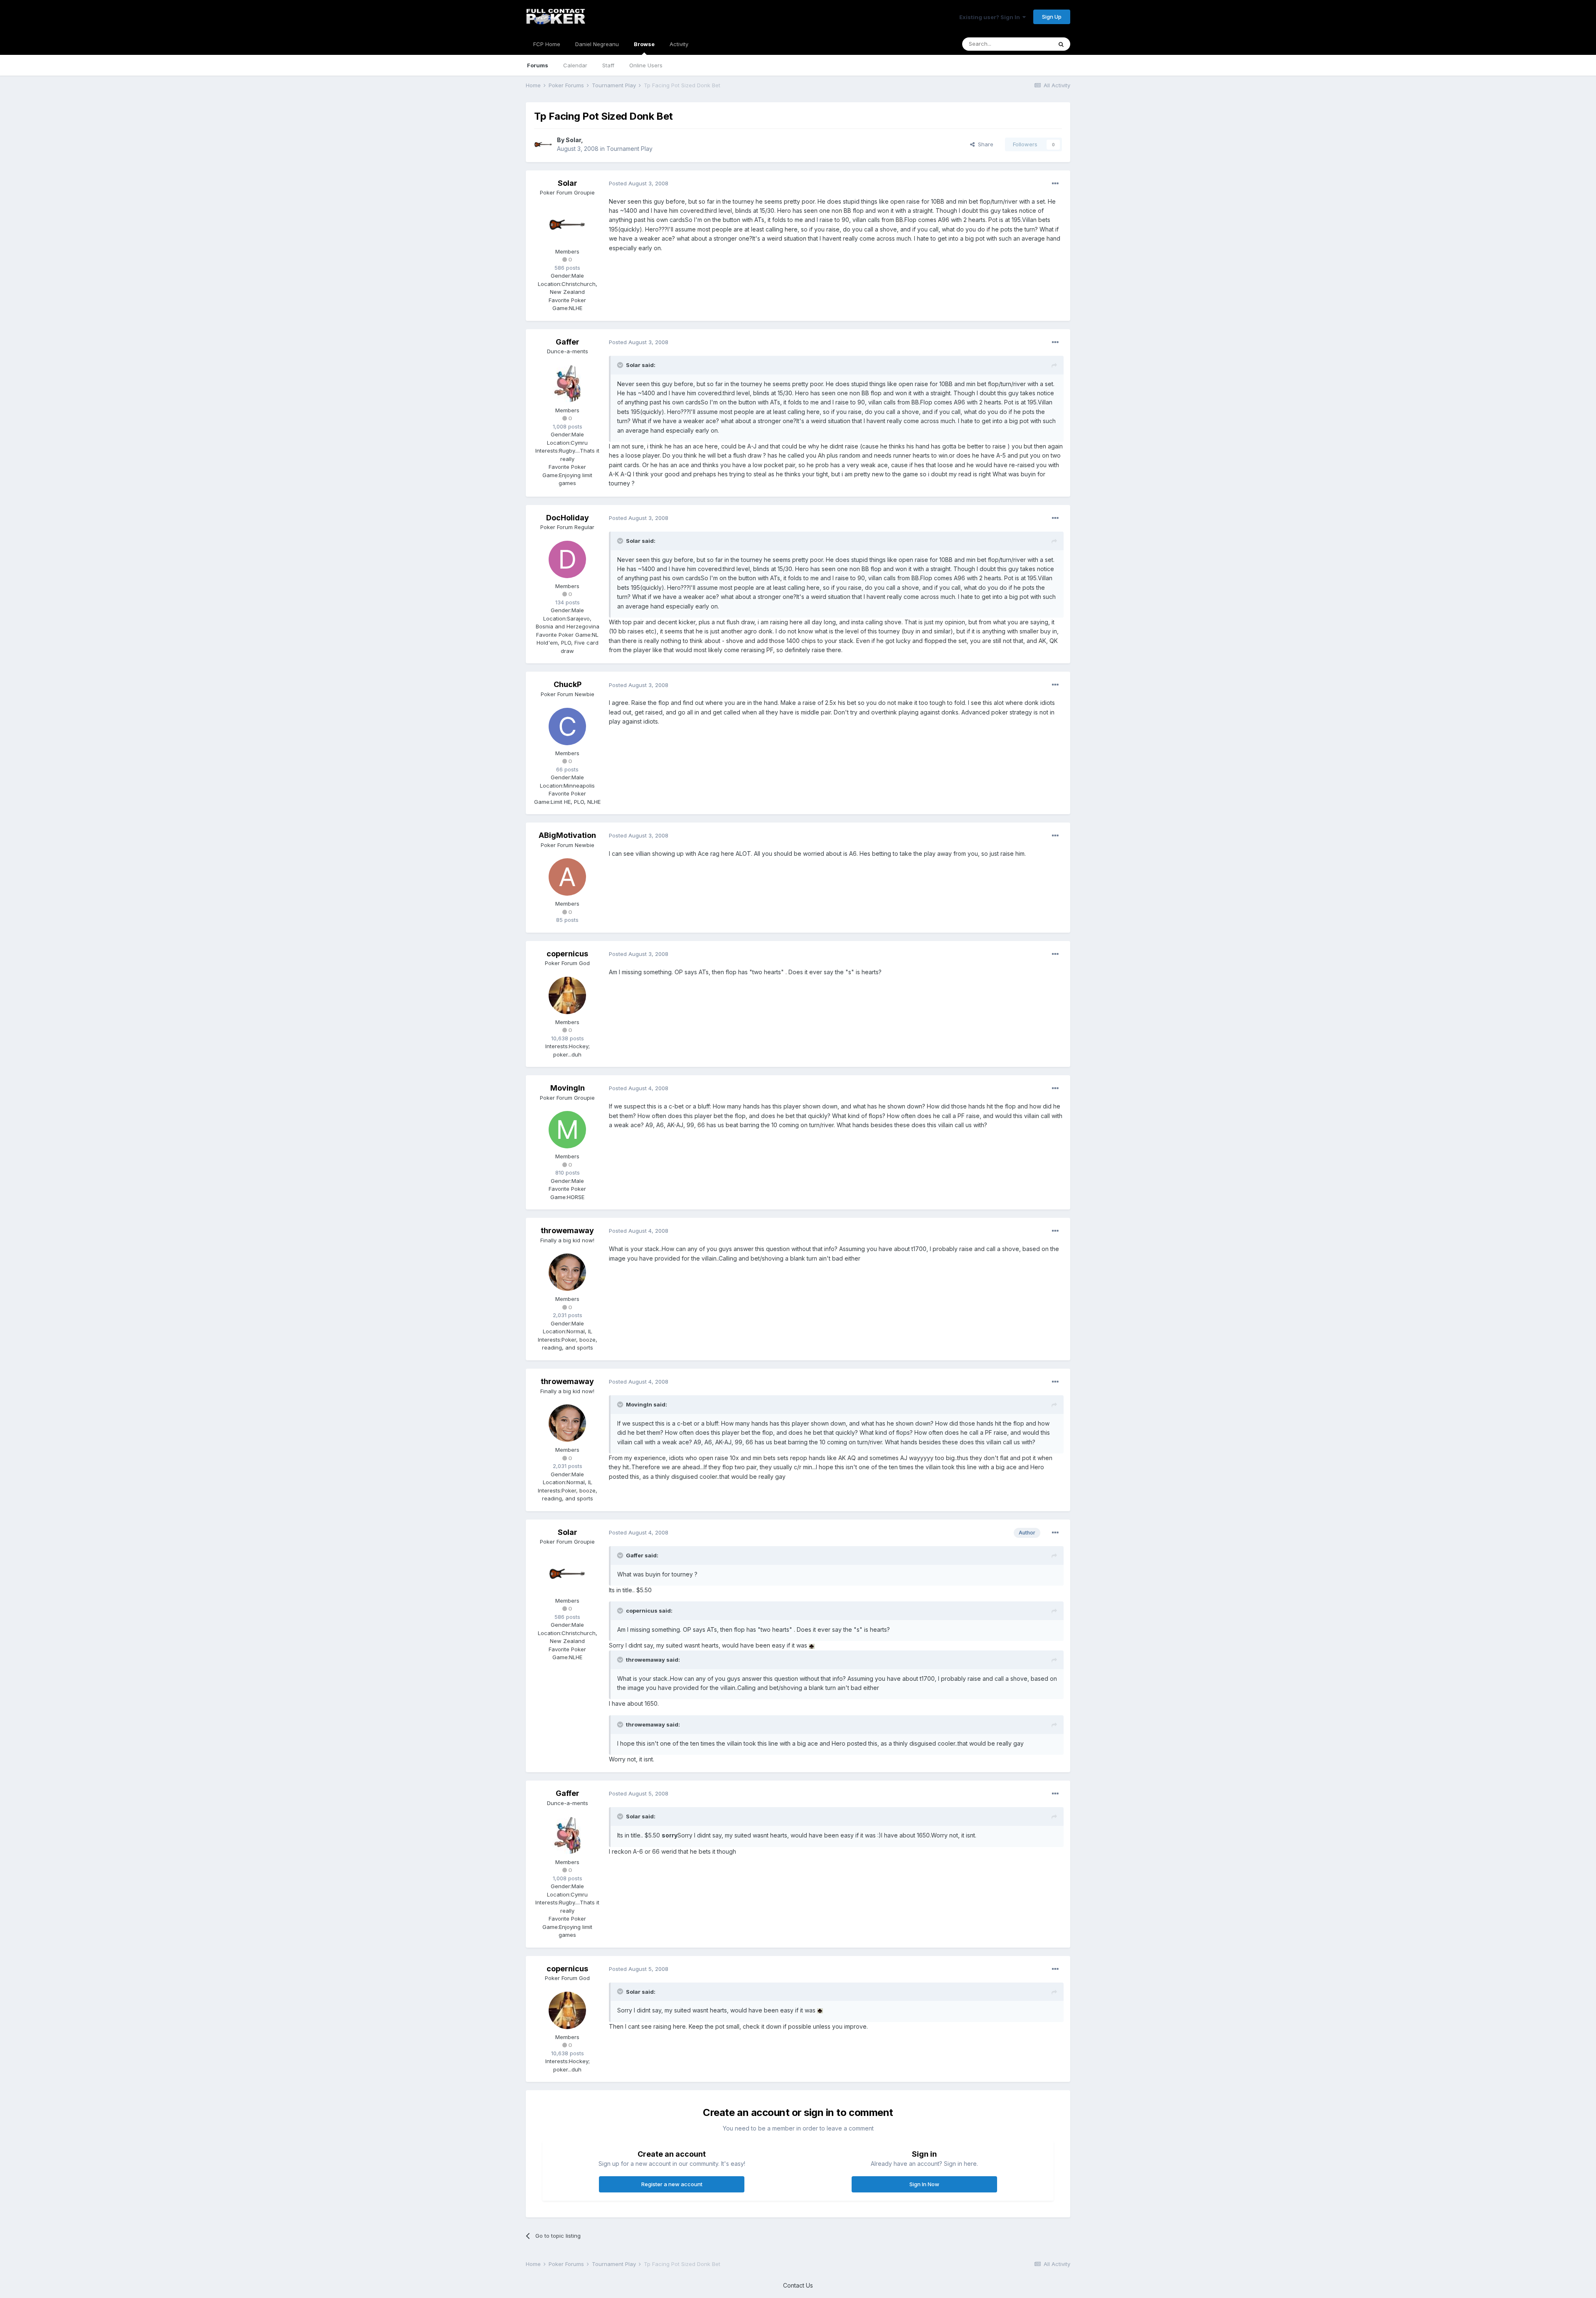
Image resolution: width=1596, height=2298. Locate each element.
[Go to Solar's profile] (543, 145)
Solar (573, 140)
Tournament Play (629, 149)
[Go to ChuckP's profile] (567, 727)
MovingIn (568, 1088)
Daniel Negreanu (597, 44)
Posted (639, 183)
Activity (679, 44)
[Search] (1061, 44)
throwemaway (567, 1230)
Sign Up (1052, 17)
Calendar (575, 65)
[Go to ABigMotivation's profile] (567, 877)
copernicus (567, 954)
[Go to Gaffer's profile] (567, 384)
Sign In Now (924, 2184)
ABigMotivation (567, 835)
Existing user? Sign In (991, 17)
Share (984, 144)
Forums (538, 65)
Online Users (646, 65)
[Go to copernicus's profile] (567, 995)
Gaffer (568, 342)
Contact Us (798, 2285)
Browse (644, 44)
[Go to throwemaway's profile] (567, 1272)
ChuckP (568, 684)
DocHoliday (568, 518)
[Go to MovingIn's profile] (567, 1130)
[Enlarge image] (812, 1645)
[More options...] (1055, 184)
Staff (608, 65)
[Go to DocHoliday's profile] (567, 559)
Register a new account (672, 2184)
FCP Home (547, 44)
